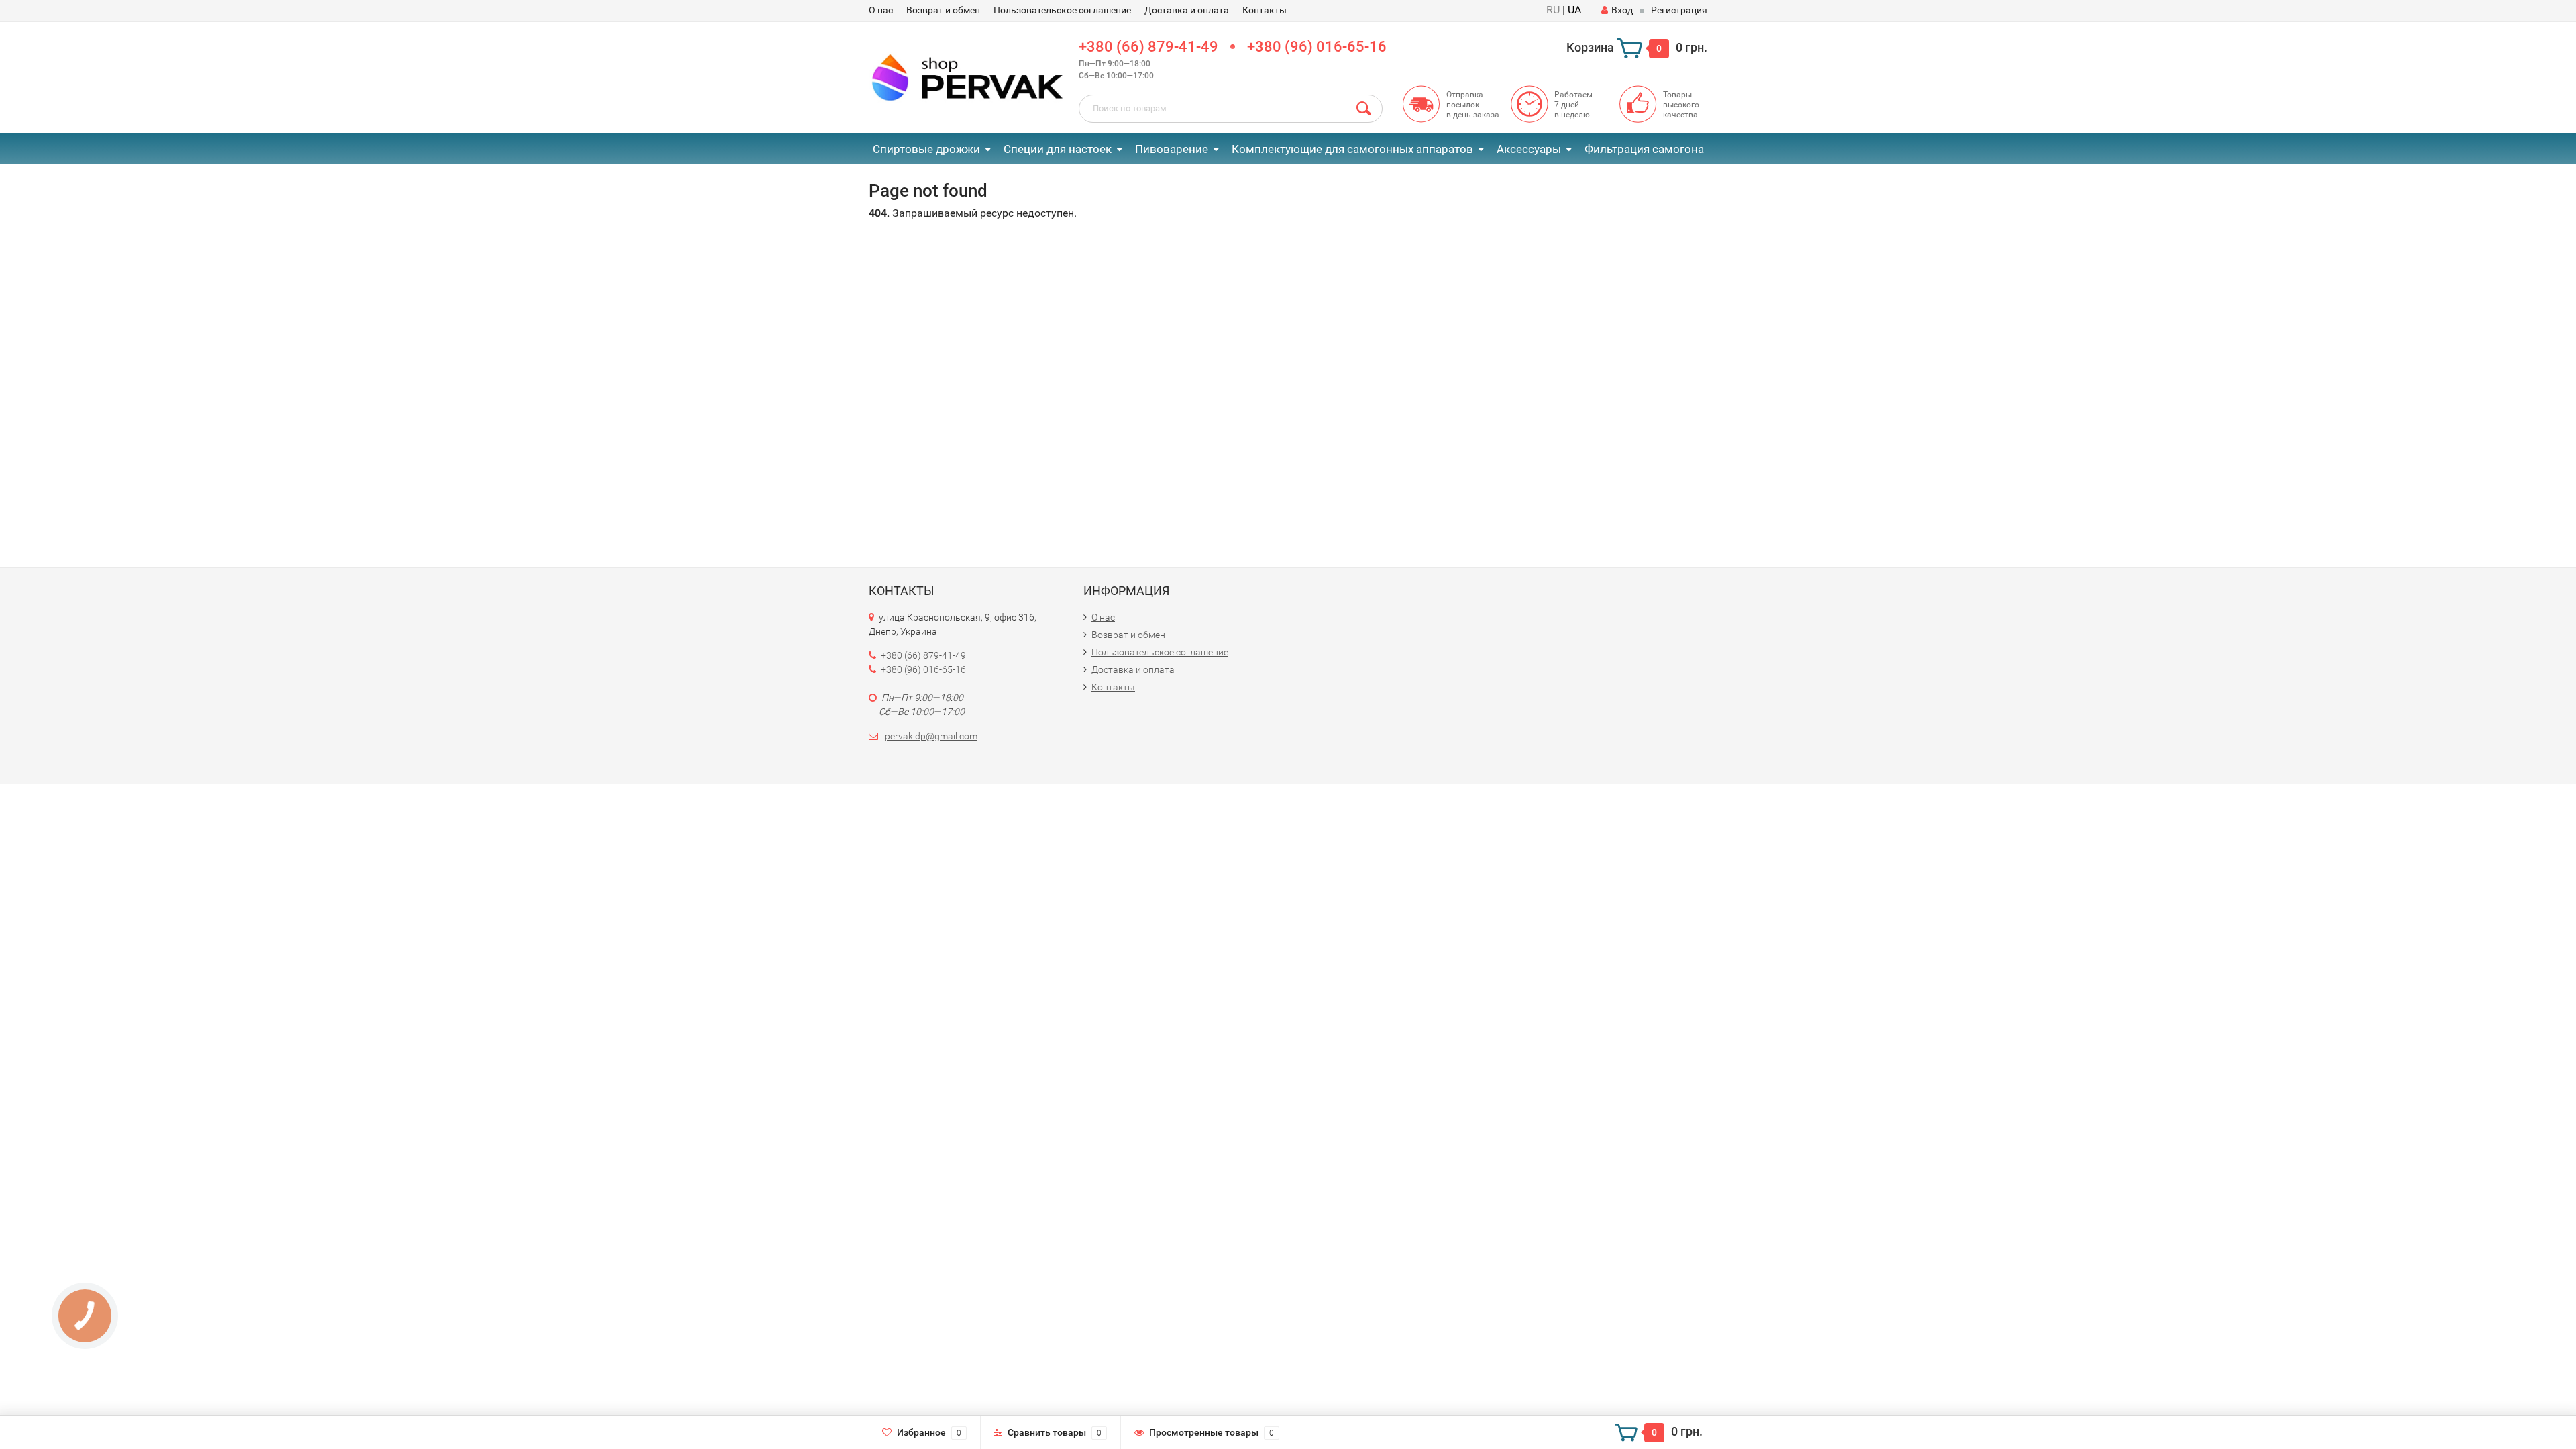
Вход (1622, 10)
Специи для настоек (1058, 149)
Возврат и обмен (943, 10)
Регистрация (1679, 10)
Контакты (1265, 10)
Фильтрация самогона (1644, 149)
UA (1574, 10)
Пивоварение (1172, 149)
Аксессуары (1529, 149)
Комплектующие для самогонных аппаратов (1352, 149)
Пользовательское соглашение (1062, 10)
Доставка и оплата (1187, 10)
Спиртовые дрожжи (926, 149)
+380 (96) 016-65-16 (1317, 47)
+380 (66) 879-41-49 (1148, 47)
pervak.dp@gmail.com (931, 736)
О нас (881, 10)
